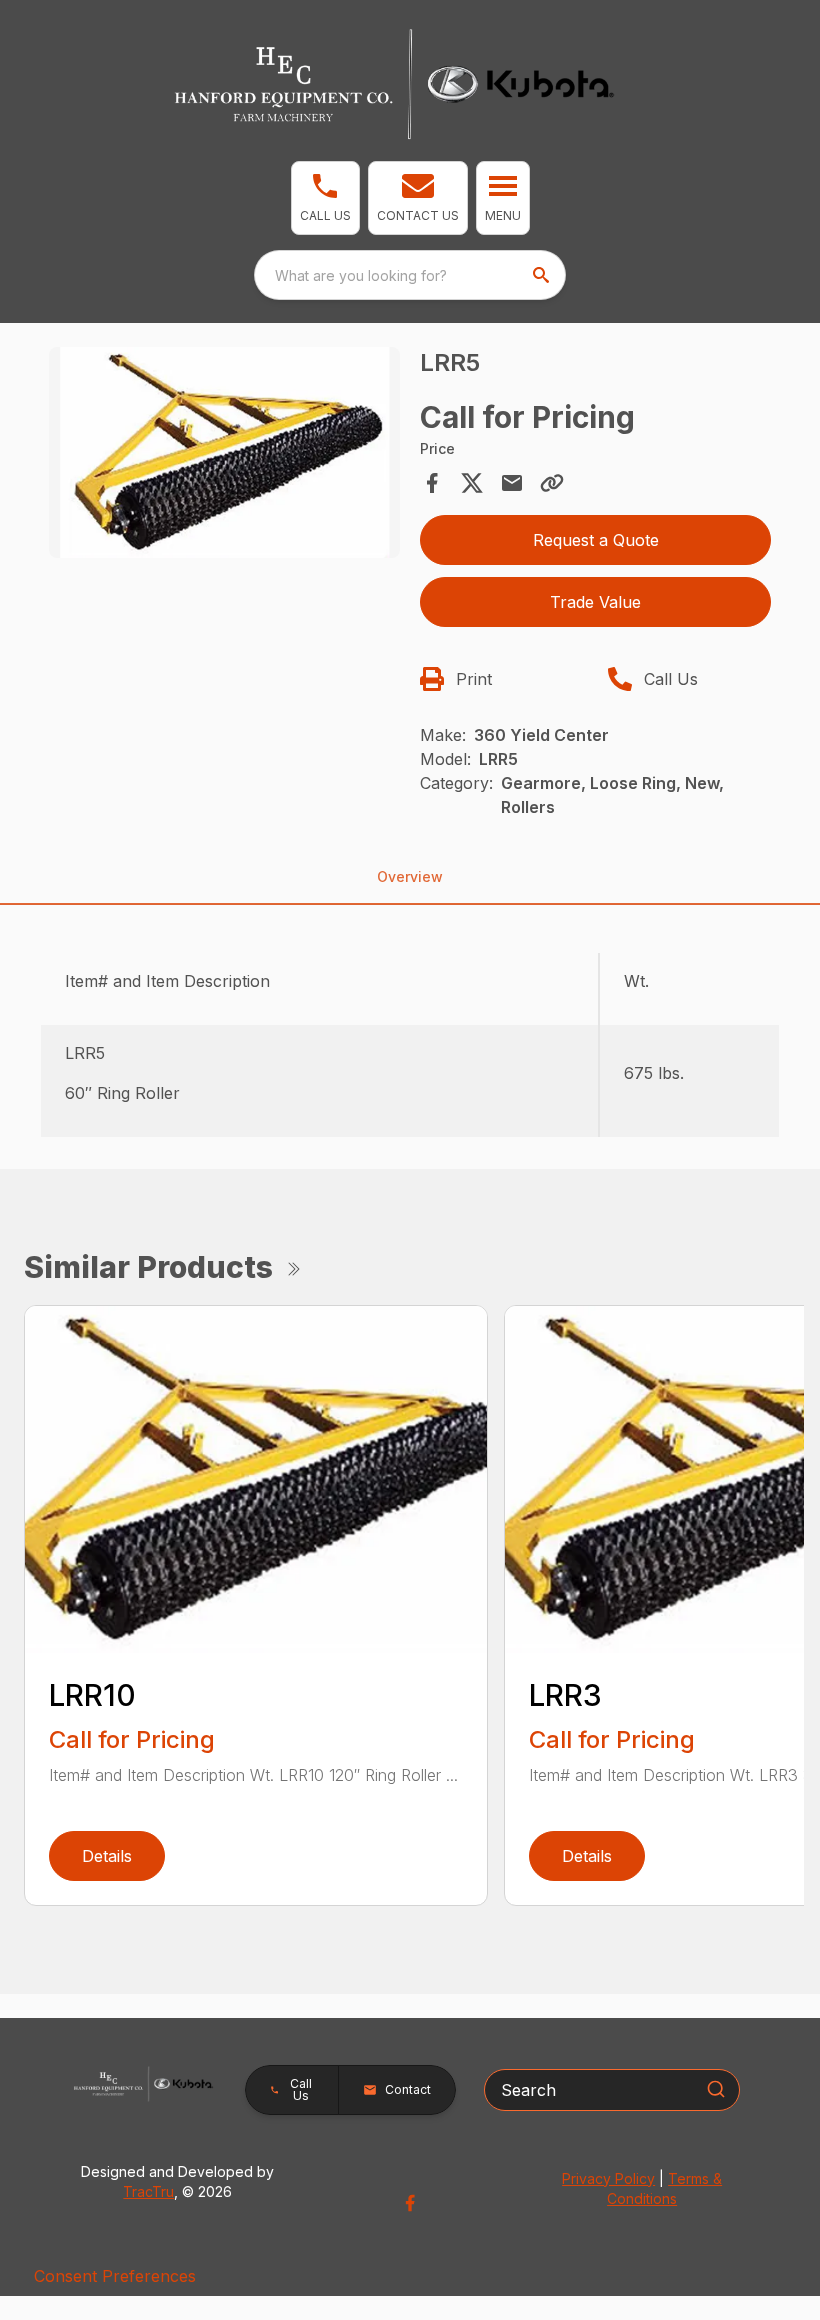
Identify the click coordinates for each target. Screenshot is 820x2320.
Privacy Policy (608, 2178)
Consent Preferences (115, 2276)
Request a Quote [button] (596, 540)
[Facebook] (410, 2203)
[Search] (716, 2089)
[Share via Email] (512, 483)
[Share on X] (472, 483)
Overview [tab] (410, 876)
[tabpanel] (224, 455)
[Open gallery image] (224, 452)
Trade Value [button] (595, 602)
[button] (325, 198)
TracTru (148, 2191)
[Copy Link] (552, 483)
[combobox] (410, 275)
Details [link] (107, 1856)
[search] (543, 275)
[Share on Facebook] (432, 483)
